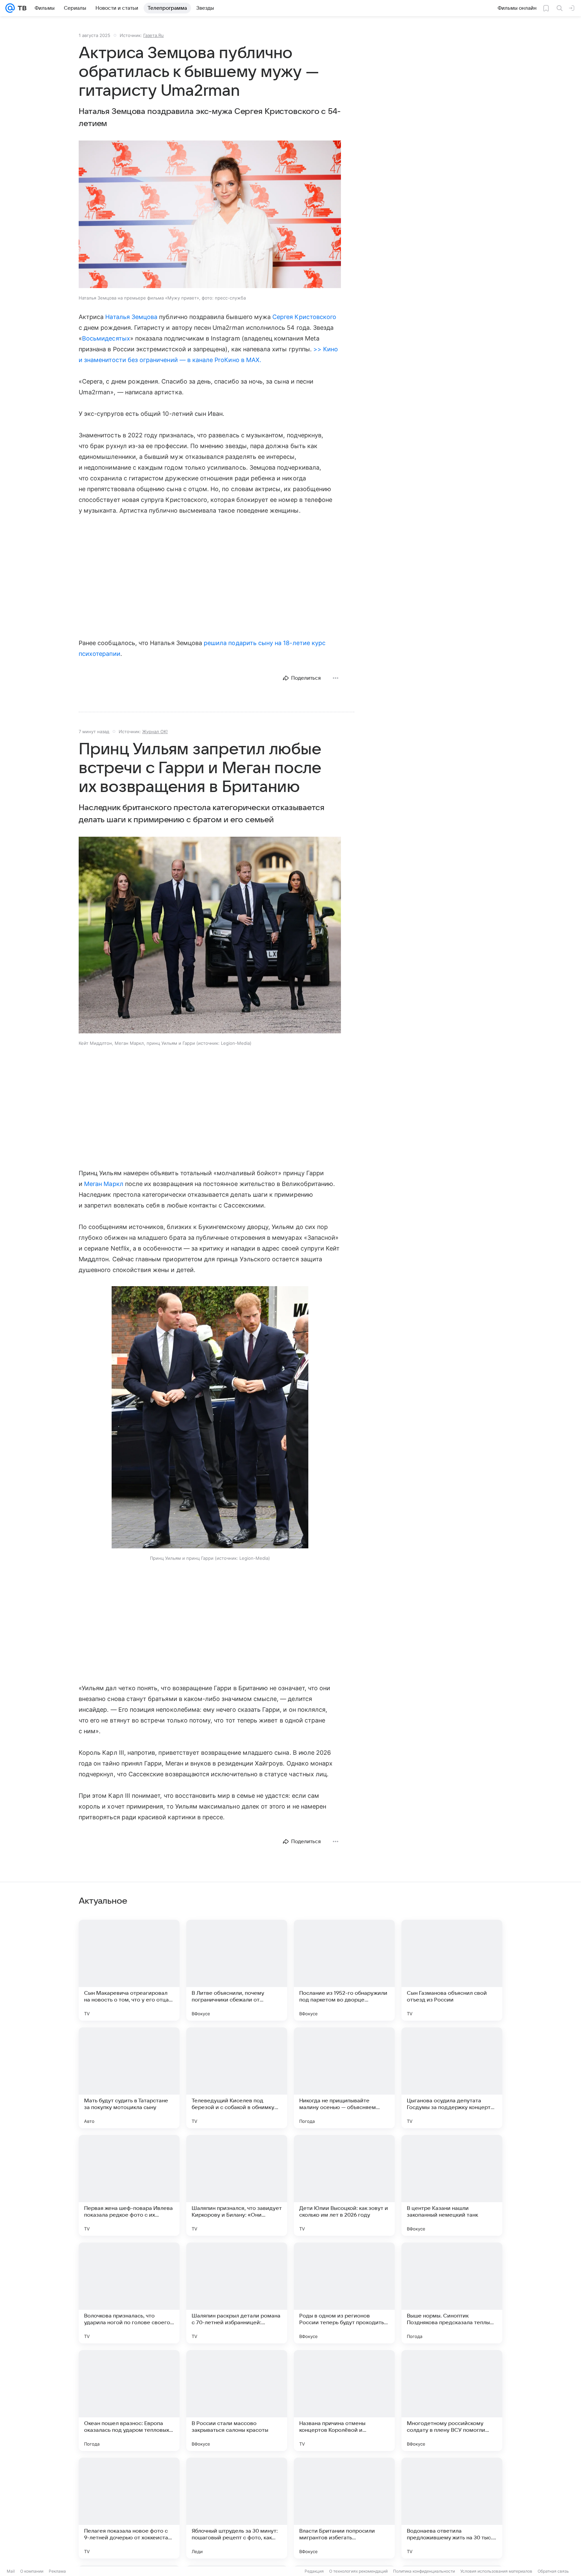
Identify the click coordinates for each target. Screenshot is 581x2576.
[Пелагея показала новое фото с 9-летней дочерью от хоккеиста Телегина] (129, 2508)
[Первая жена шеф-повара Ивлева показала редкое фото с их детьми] (129, 2185)
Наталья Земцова (131, 317)
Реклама (57, 2571)
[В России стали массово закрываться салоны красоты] (237, 2401)
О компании (32, 2571)
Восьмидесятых (106, 338)
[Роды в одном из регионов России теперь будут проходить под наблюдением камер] (344, 2293)
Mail (11, 2571)
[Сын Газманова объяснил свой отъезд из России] (452, 1970)
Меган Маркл (104, 1184)
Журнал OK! (155, 731)
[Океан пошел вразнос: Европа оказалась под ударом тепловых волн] (129, 2401)
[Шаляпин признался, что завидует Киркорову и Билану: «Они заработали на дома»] (237, 2185)
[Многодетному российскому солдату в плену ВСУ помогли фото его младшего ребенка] (452, 2401)
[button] (210, 215)
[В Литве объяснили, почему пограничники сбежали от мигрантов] (237, 1970)
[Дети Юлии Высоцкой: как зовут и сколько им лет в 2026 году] (344, 2185)
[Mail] (10, 8)
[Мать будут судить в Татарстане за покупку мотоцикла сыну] (129, 2078)
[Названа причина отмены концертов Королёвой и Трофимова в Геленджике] (344, 2401)
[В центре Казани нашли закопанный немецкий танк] (452, 2185)
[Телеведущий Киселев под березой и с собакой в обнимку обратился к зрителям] (237, 2078)
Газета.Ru (153, 35)
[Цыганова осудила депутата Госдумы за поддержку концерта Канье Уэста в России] (452, 2078)
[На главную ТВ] (21, 8)
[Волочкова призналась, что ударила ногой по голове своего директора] (129, 2293)
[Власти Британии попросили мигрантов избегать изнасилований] (344, 2508)
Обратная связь (553, 2571)
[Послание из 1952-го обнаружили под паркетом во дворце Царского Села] (344, 1970)
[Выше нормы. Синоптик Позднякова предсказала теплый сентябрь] (452, 2293)
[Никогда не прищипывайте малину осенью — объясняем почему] (344, 2078)
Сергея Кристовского (304, 317)
